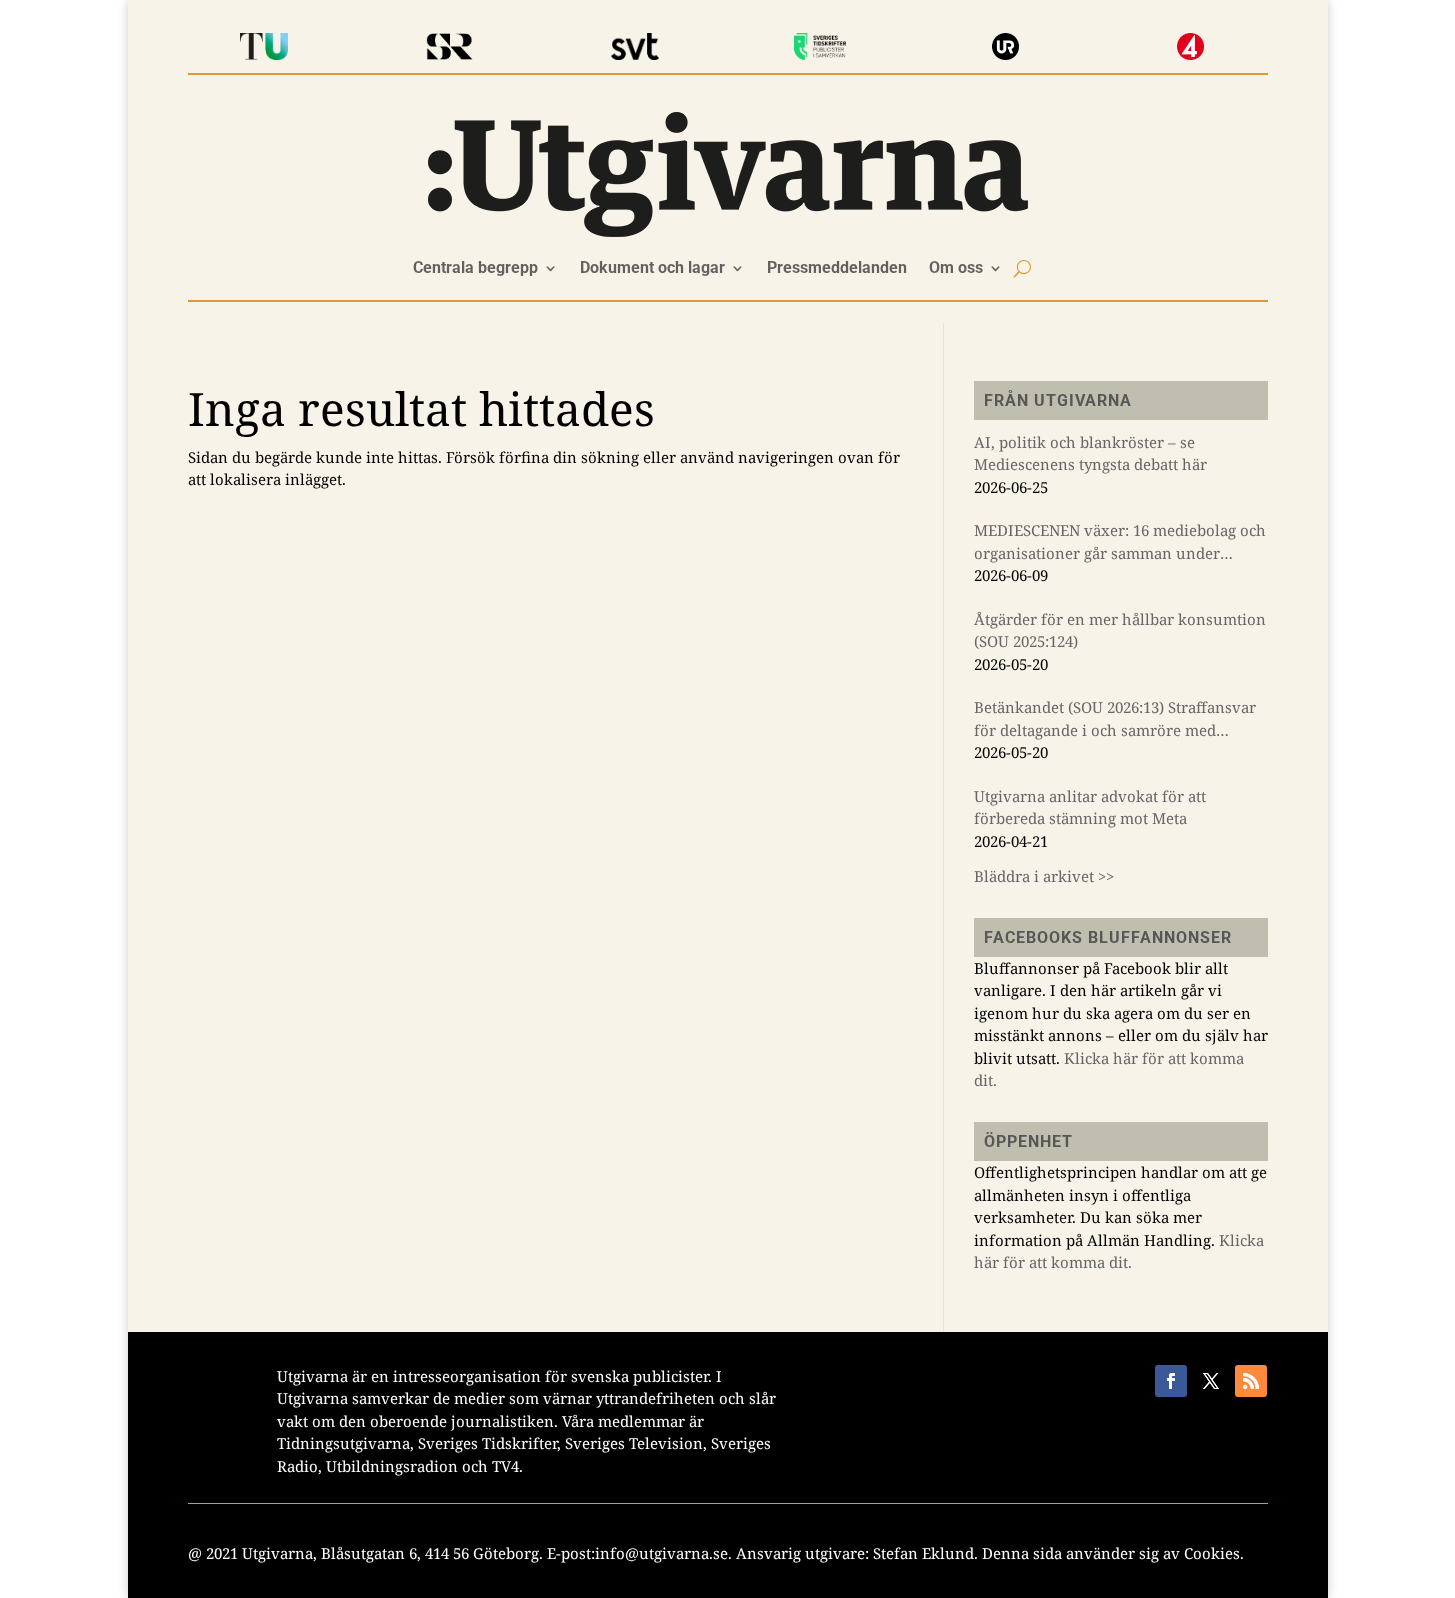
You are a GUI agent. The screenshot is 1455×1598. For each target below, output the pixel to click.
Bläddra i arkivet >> (1044, 876)
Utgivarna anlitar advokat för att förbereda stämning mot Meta (1090, 807)
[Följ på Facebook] (1171, 1381)
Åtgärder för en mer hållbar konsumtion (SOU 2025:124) (1120, 630)
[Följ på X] (1211, 1381)
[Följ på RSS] (1251, 1381)
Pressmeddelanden (837, 269)
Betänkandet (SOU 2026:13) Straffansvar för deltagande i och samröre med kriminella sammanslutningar (1115, 719)
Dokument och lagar (652, 269)
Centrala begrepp (475, 269)
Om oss (956, 269)
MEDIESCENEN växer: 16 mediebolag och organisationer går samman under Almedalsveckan (1120, 542)
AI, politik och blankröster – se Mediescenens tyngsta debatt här (1090, 453)
